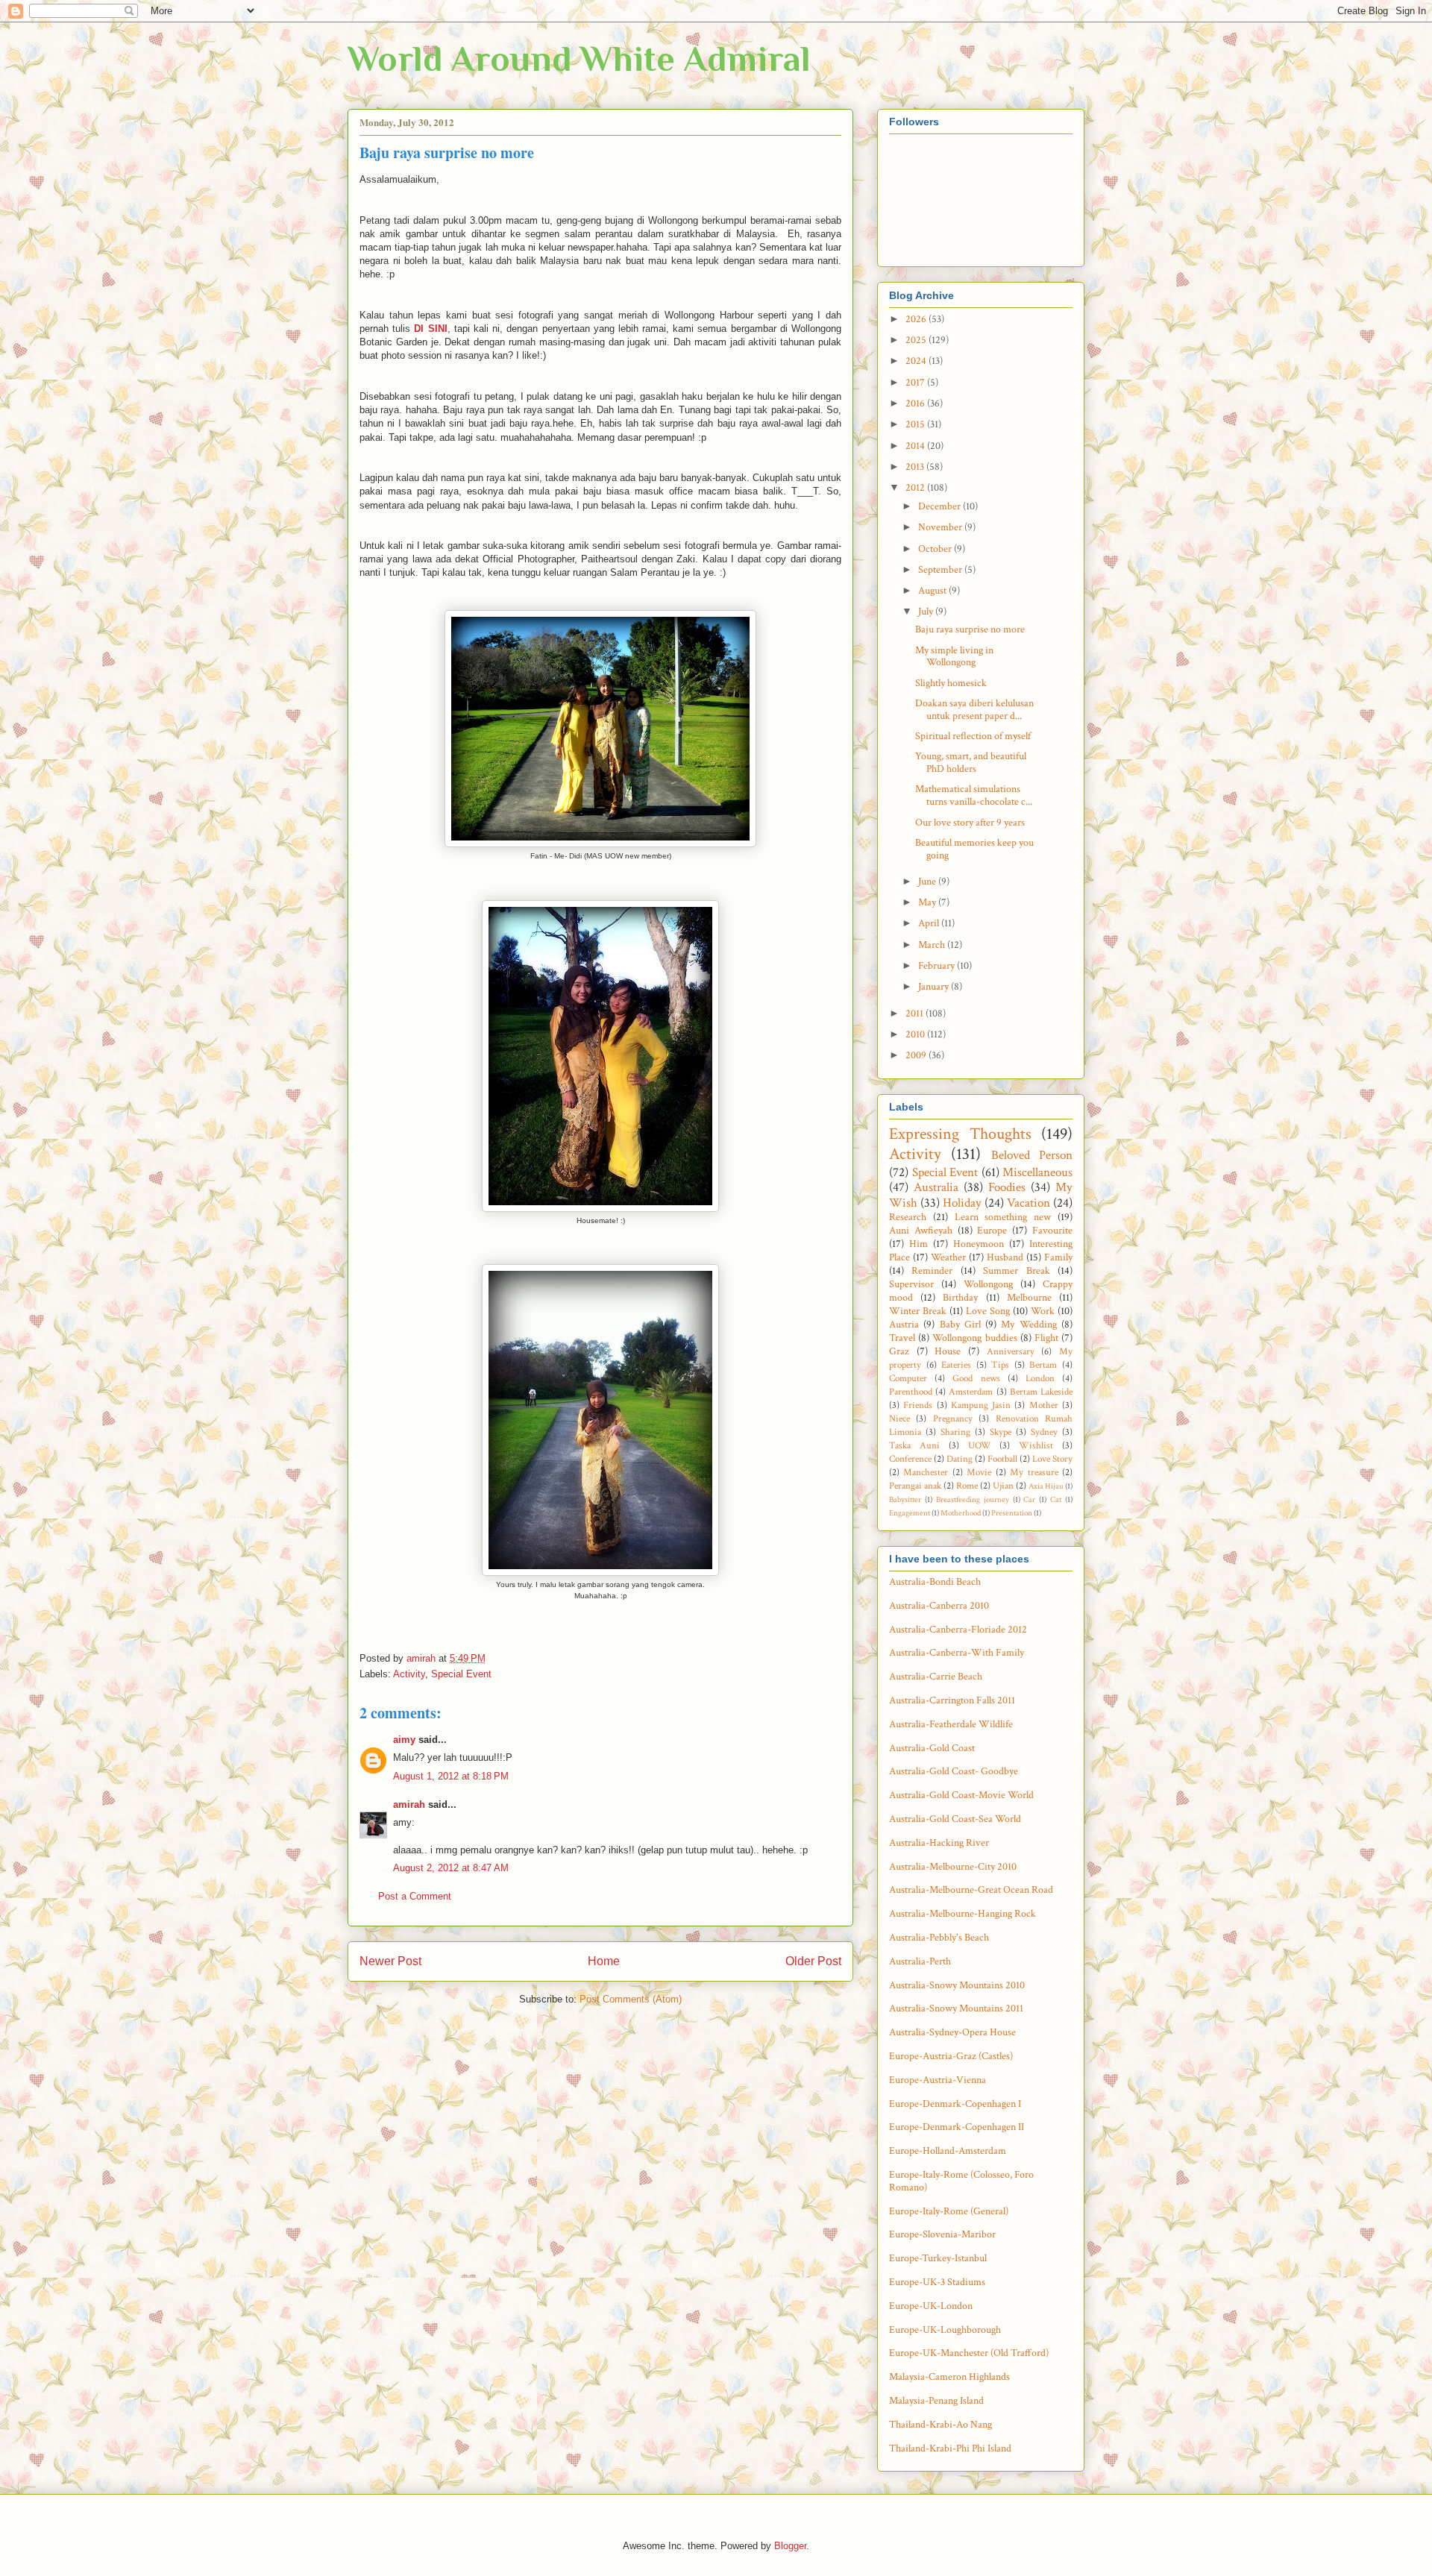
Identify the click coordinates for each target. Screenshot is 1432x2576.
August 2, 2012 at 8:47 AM (451, 1868)
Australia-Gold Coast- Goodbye (954, 1771)
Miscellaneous (1037, 1172)
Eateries (956, 1365)
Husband (1005, 1257)
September (941, 570)
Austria (904, 1325)
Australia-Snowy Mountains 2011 (956, 2008)
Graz (899, 1351)
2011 (916, 1014)
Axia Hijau (1046, 1486)
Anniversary (1011, 1351)
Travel (902, 1338)
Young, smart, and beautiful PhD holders (971, 763)
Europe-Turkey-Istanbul (938, 2258)
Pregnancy (953, 1419)
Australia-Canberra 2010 (939, 1606)
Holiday (962, 1203)
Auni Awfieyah (921, 1231)
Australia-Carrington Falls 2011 (952, 1700)
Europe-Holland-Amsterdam (948, 2151)
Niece (899, 1419)
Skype (1001, 1432)
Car (1029, 1499)
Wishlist (1036, 1445)
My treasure (1034, 1472)
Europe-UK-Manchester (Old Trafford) (969, 2353)
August (933, 591)
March (933, 945)
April (930, 923)
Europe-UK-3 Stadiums (937, 2282)
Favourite (1052, 1231)
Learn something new (1003, 1217)
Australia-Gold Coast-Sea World (955, 1819)
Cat (1056, 1499)
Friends (918, 1405)
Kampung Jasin (981, 1405)
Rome (967, 1486)
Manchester (926, 1472)
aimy (404, 1740)
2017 (916, 383)
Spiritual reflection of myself (973, 736)
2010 (916, 1034)
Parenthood (911, 1392)
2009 (917, 1055)
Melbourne (1029, 1298)
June (928, 882)
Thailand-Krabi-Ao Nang (940, 2425)
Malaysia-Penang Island (936, 2401)
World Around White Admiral (579, 59)
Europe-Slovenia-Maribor (942, 2234)
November (941, 527)
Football (1002, 1459)
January (935, 987)
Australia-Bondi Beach (935, 1582)
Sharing (955, 1432)
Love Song (988, 1311)
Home (604, 1961)
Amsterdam (971, 1392)
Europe (992, 1231)
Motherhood (961, 1513)
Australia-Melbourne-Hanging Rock (962, 1914)
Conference (910, 1459)
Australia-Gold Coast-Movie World (961, 1795)
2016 (916, 403)
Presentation (1012, 1513)
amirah (409, 1804)
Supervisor (911, 1284)
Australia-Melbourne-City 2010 (953, 1867)
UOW (980, 1445)
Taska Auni (914, 1445)
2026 (917, 319)
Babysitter (905, 1499)
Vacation (1029, 1203)
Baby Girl (960, 1325)
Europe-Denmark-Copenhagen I (955, 2104)
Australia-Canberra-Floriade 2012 (958, 1630)
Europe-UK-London (931, 2306)
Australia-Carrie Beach (936, 1677)
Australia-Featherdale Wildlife (951, 1724)
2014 (916, 446)
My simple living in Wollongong (954, 657)
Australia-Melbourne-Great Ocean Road (971, 1890)
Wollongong (988, 1284)
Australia (936, 1187)
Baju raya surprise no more (970, 629)
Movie (979, 1472)
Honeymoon (979, 1244)
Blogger (790, 2546)
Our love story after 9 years (970, 823)
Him (918, 1244)
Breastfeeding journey (973, 1499)
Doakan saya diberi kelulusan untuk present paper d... (974, 710)
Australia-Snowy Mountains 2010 (957, 1985)
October (936, 549)
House (948, 1351)
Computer (908, 1378)
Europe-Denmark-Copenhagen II (957, 2127)
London (1040, 1378)
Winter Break (918, 1311)
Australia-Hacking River (939, 1843)
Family (1058, 1257)
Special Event (461, 1674)
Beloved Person (1032, 1155)
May (928, 902)
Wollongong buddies (974, 1338)
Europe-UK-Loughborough (945, 2330)
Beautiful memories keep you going (974, 849)
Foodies (1007, 1187)
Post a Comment (415, 1896)
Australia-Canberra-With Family (957, 1653)
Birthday (960, 1298)
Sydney (1044, 1432)
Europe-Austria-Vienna (938, 2080)
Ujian (1003, 1486)
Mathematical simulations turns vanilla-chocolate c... (974, 795)
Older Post (813, 1961)
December (940, 506)
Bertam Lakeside (1041, 1392)
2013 (916, 467)
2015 (916, 424)
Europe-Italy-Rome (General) (949, 2211)
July (927, 612)
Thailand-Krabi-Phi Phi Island (950, 2448)
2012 (916, 488)
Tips (1000, 1365)
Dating (960, 1459)
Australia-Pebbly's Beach (939, 1938)
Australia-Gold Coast (932, 1748)
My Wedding (1029, 1325)
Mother (1044, 1405)
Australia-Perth (920, 1961)
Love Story (1052, 1459)
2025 (917, 340)
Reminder (932, 1271)
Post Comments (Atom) (631, 1999)
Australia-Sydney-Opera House (952, 2032)
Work (1043, 1311)
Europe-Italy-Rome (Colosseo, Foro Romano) (961, 2181)
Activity (409, 1674)
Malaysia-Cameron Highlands (949, 2377)
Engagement (910, 1513)
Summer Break (1016, 1271)
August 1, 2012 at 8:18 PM (451, 1776)
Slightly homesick (951, 683)
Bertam (1043, 1365)
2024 (917, 361)
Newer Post (390, 1961)
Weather (948, 1257)
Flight (1046, 1338)
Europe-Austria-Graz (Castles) (951, 2056)
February (938, 966)
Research (908, 1217)
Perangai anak (915, 1486)
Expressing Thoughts (960, 1134)
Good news (976, 1378)
